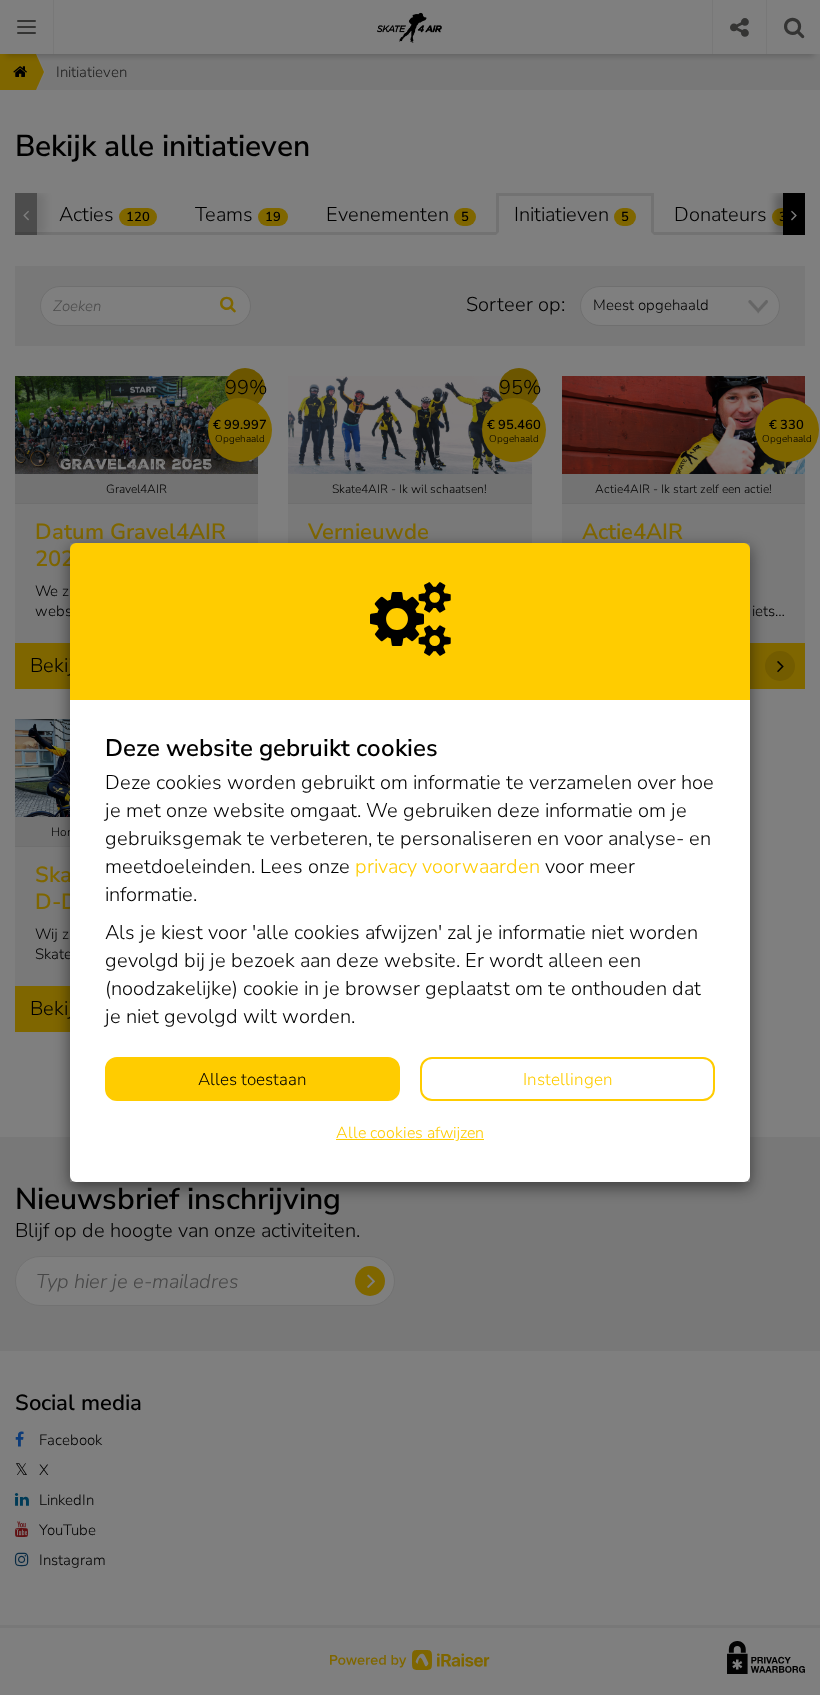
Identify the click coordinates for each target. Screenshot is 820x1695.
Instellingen (568, 1079)
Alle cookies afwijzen (410, 1133)
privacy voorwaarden (447, 866)
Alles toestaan (252, 1079)
